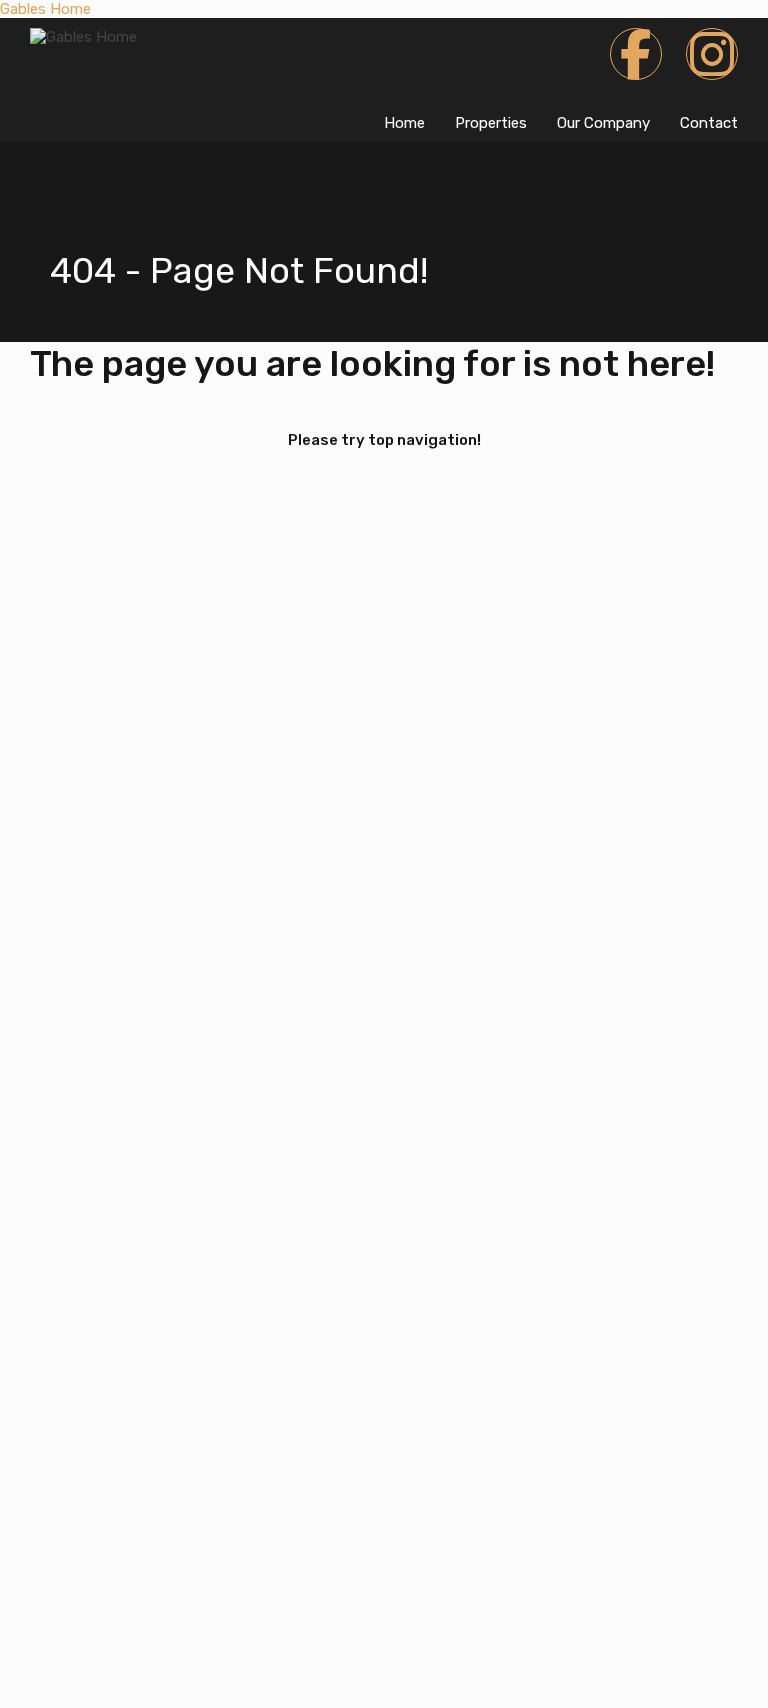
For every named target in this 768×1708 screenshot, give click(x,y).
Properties (491, 123)
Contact (709, 123)
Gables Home (45, 9)
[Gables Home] (83, 37)
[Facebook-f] (636, 54)
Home (404, 123)
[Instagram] (712, 54)
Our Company (603, 123)
